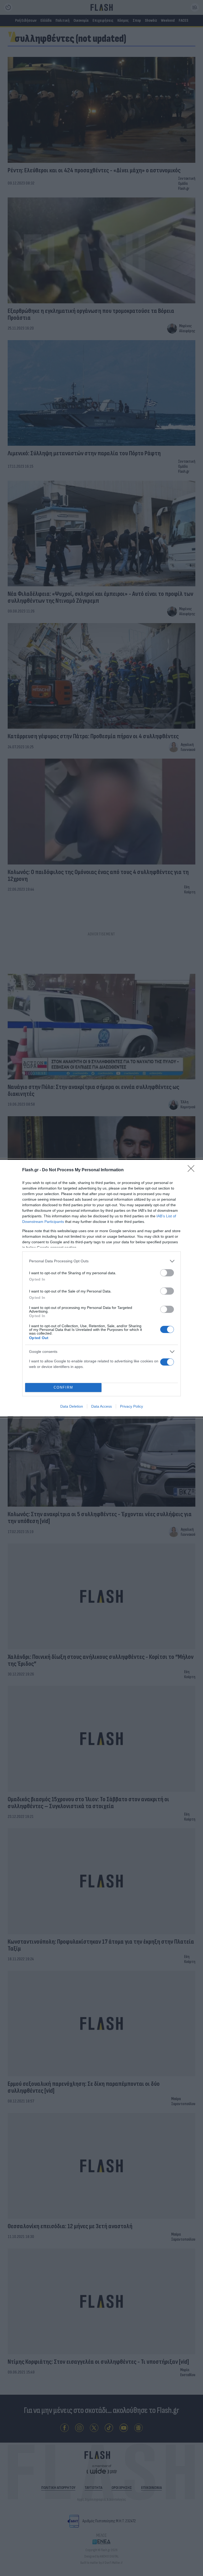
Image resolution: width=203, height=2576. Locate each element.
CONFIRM (63, 1387)
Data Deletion (72, 1406)
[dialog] (101, 1288)
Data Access (101, 1406)
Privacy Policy (132, 1406)
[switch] (167, 1273)
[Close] (193, 1170)
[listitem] (101, 1261)
